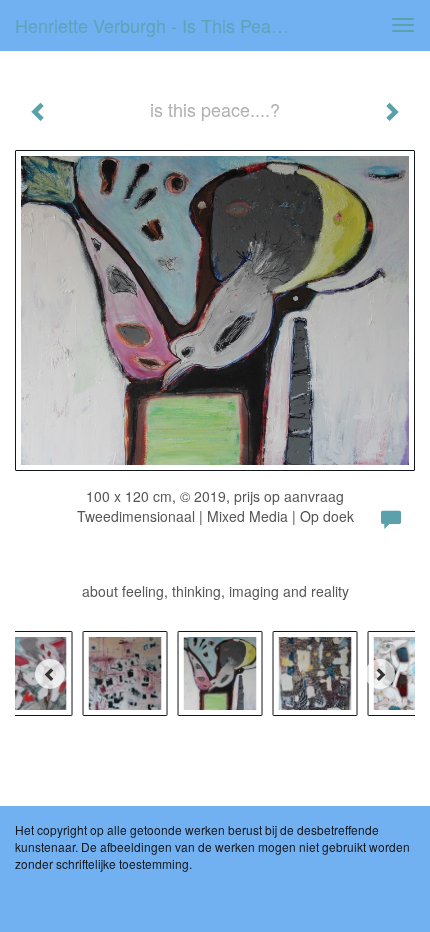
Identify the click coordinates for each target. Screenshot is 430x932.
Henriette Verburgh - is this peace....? (163, 25)
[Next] (380, 674)
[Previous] (50, 674)
